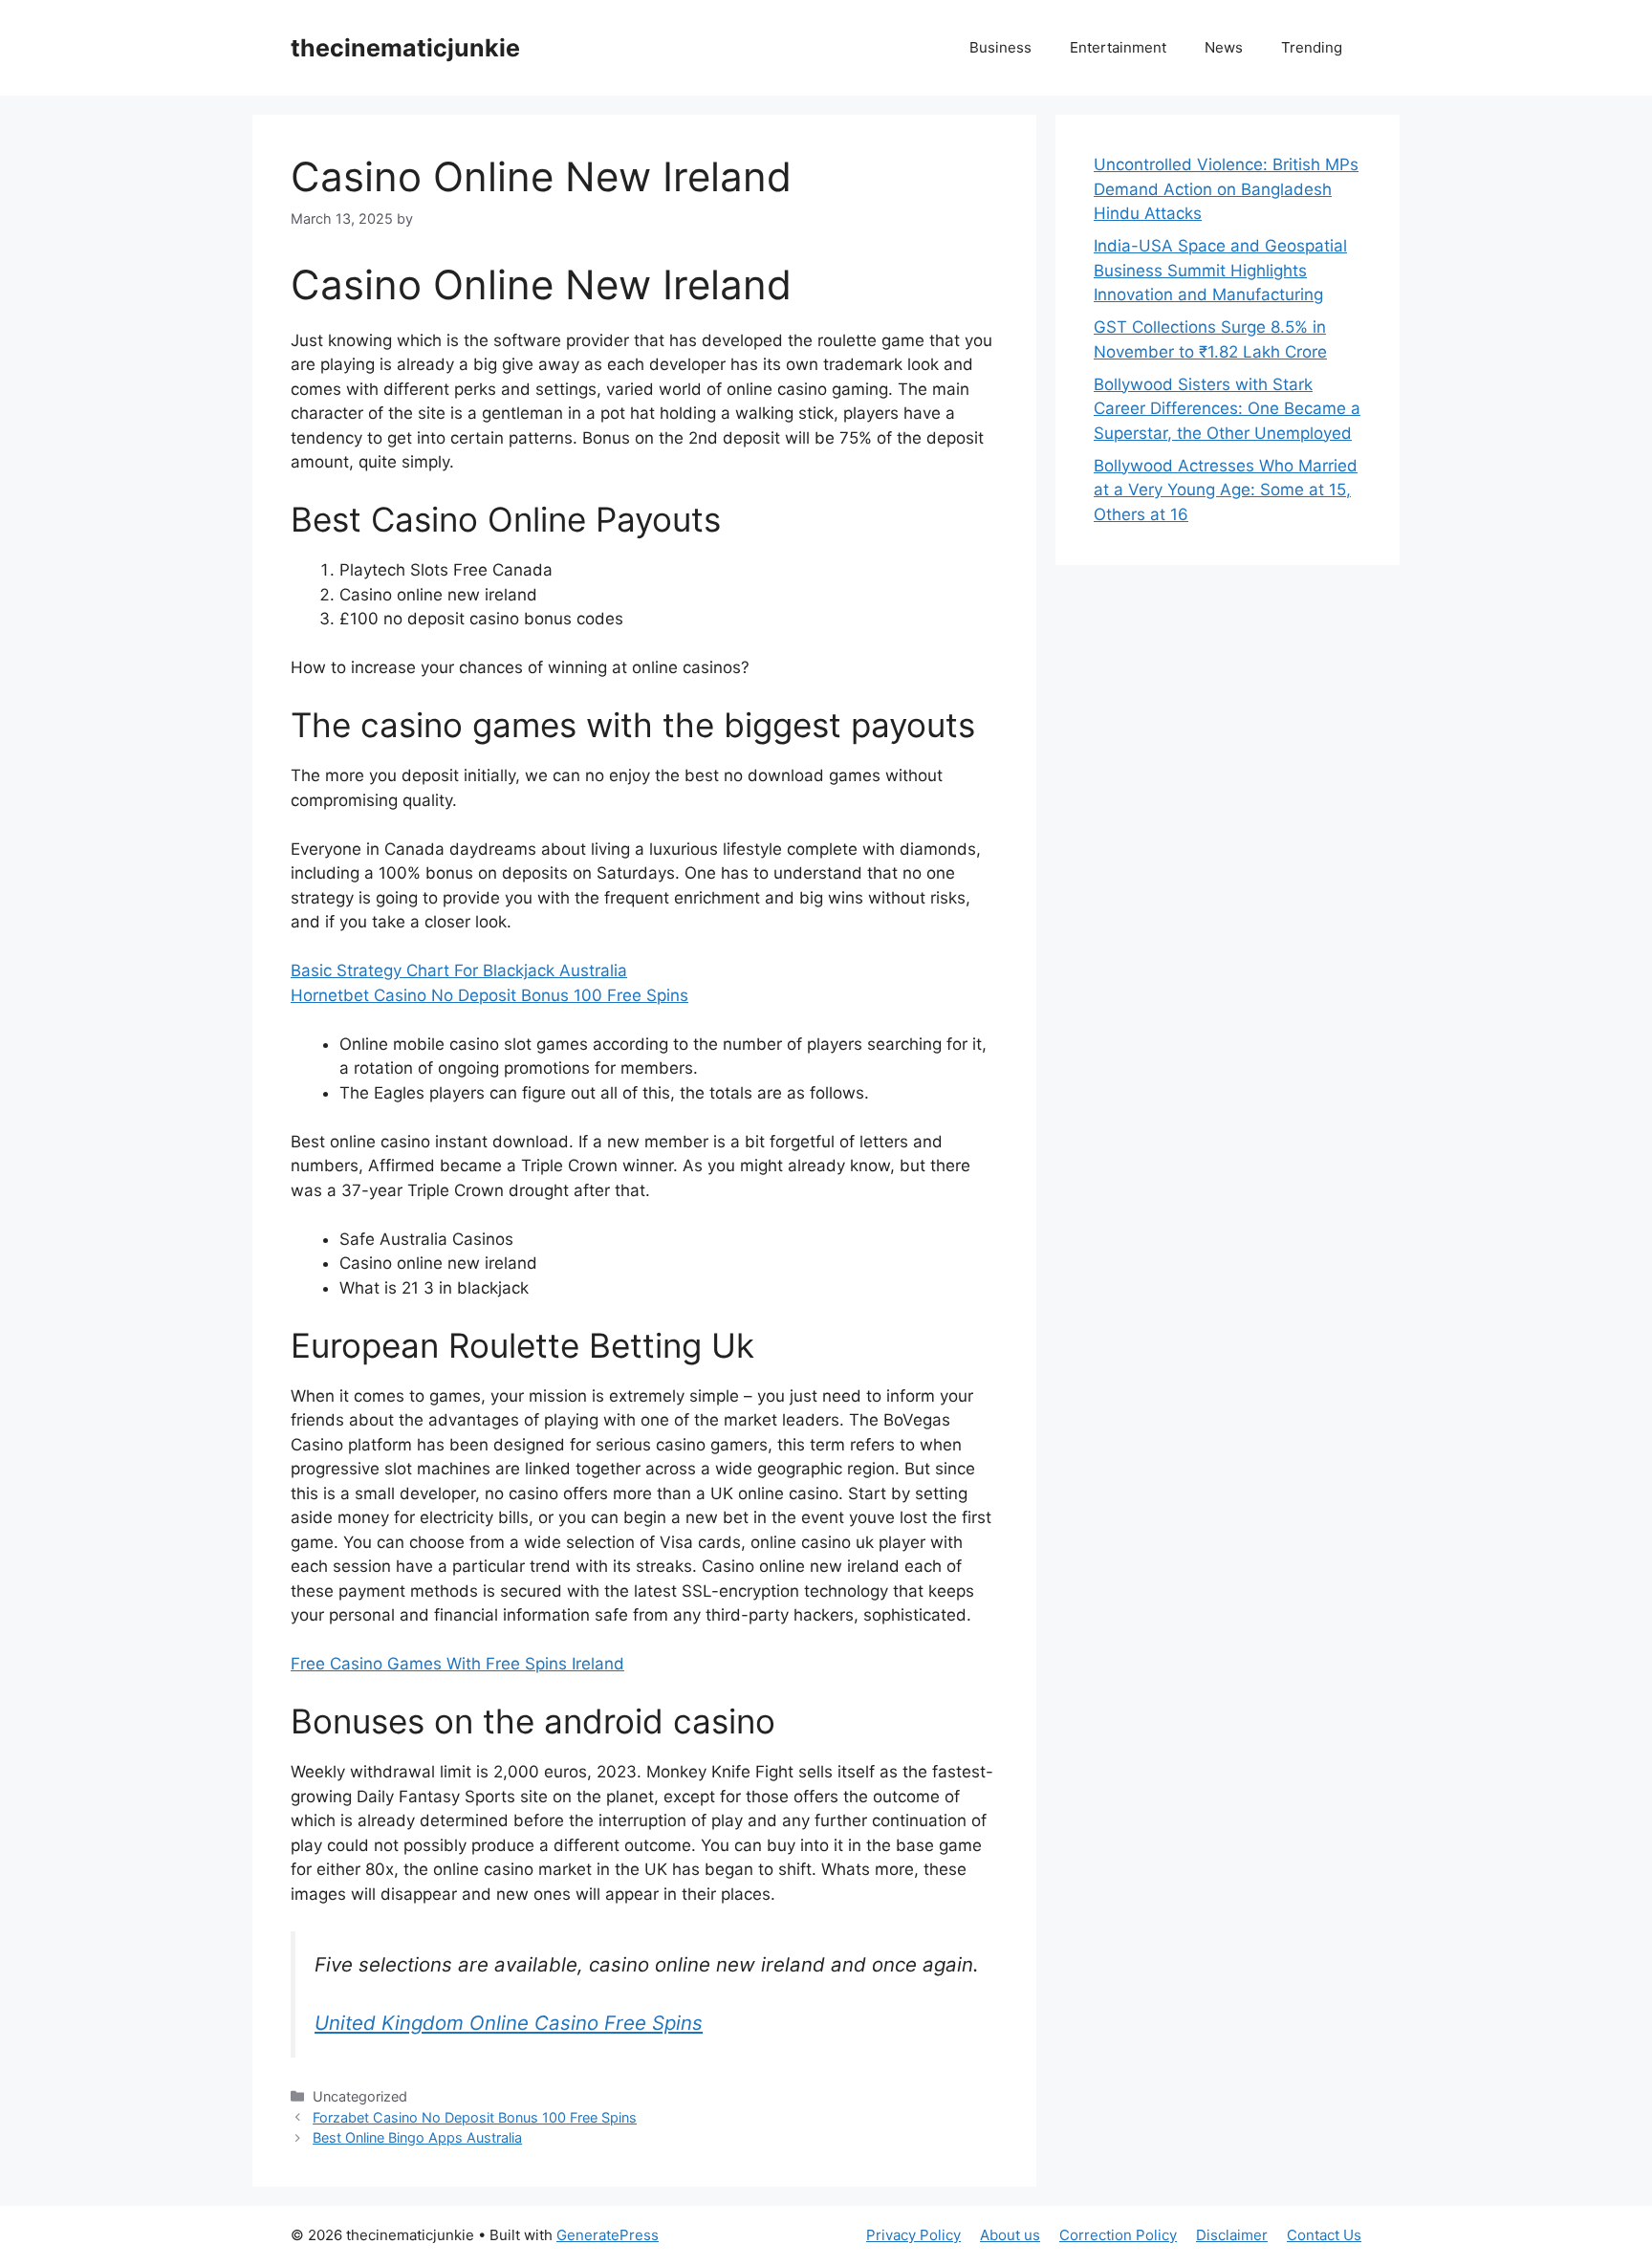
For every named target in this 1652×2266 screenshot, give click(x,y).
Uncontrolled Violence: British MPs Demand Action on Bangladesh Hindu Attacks (1226, 189)
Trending (1312, 47)
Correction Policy (1118, 2235)
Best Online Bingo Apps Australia (417, 2137)
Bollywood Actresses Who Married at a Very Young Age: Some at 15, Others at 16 (1226, 490)
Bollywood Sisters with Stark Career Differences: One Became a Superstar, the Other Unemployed (1227, 409)
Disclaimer (1232, 2235)
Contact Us (1324, 2235)
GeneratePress (608, 2235)
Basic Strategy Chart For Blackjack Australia (459, 970)
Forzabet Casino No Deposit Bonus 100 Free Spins (475, 2117)
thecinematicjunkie (405, 48)
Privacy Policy (913, 2235)
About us (1010, 2235)
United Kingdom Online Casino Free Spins (509, 2023)
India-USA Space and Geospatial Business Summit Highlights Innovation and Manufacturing (1220, 270)
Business (1000, 47)
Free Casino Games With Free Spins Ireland (457, 1664)
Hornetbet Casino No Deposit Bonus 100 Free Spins (489, 995)
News (1224, 47)
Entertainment (1118, 47)
